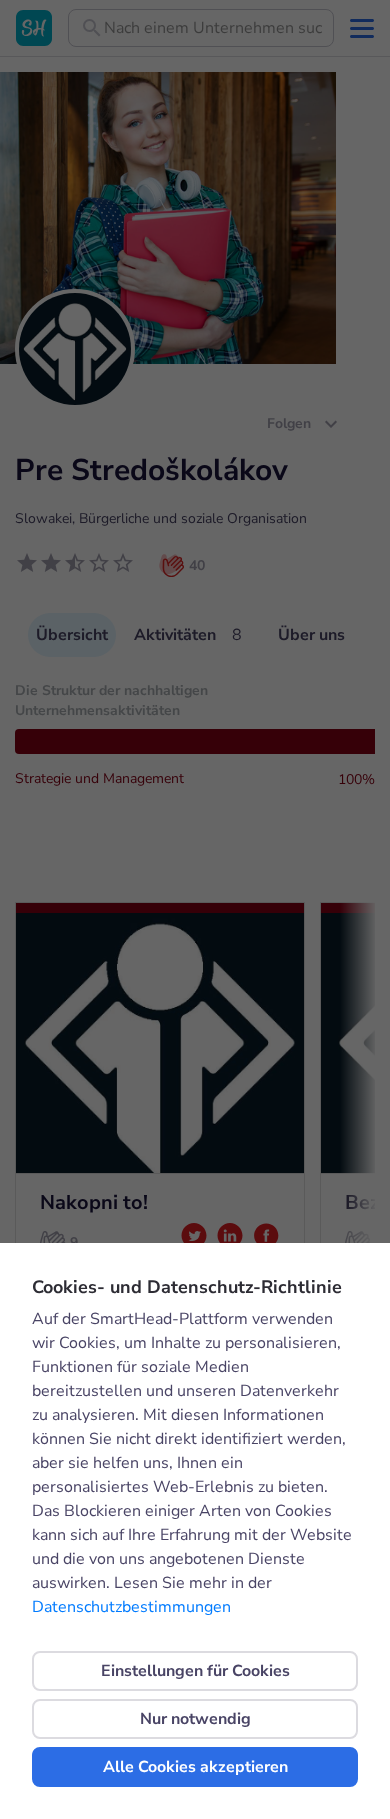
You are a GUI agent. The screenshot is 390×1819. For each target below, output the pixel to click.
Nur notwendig (195, 1719)
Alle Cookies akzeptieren (195, 1767)
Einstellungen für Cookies (195, 1671)
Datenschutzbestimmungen (131, 1607)
